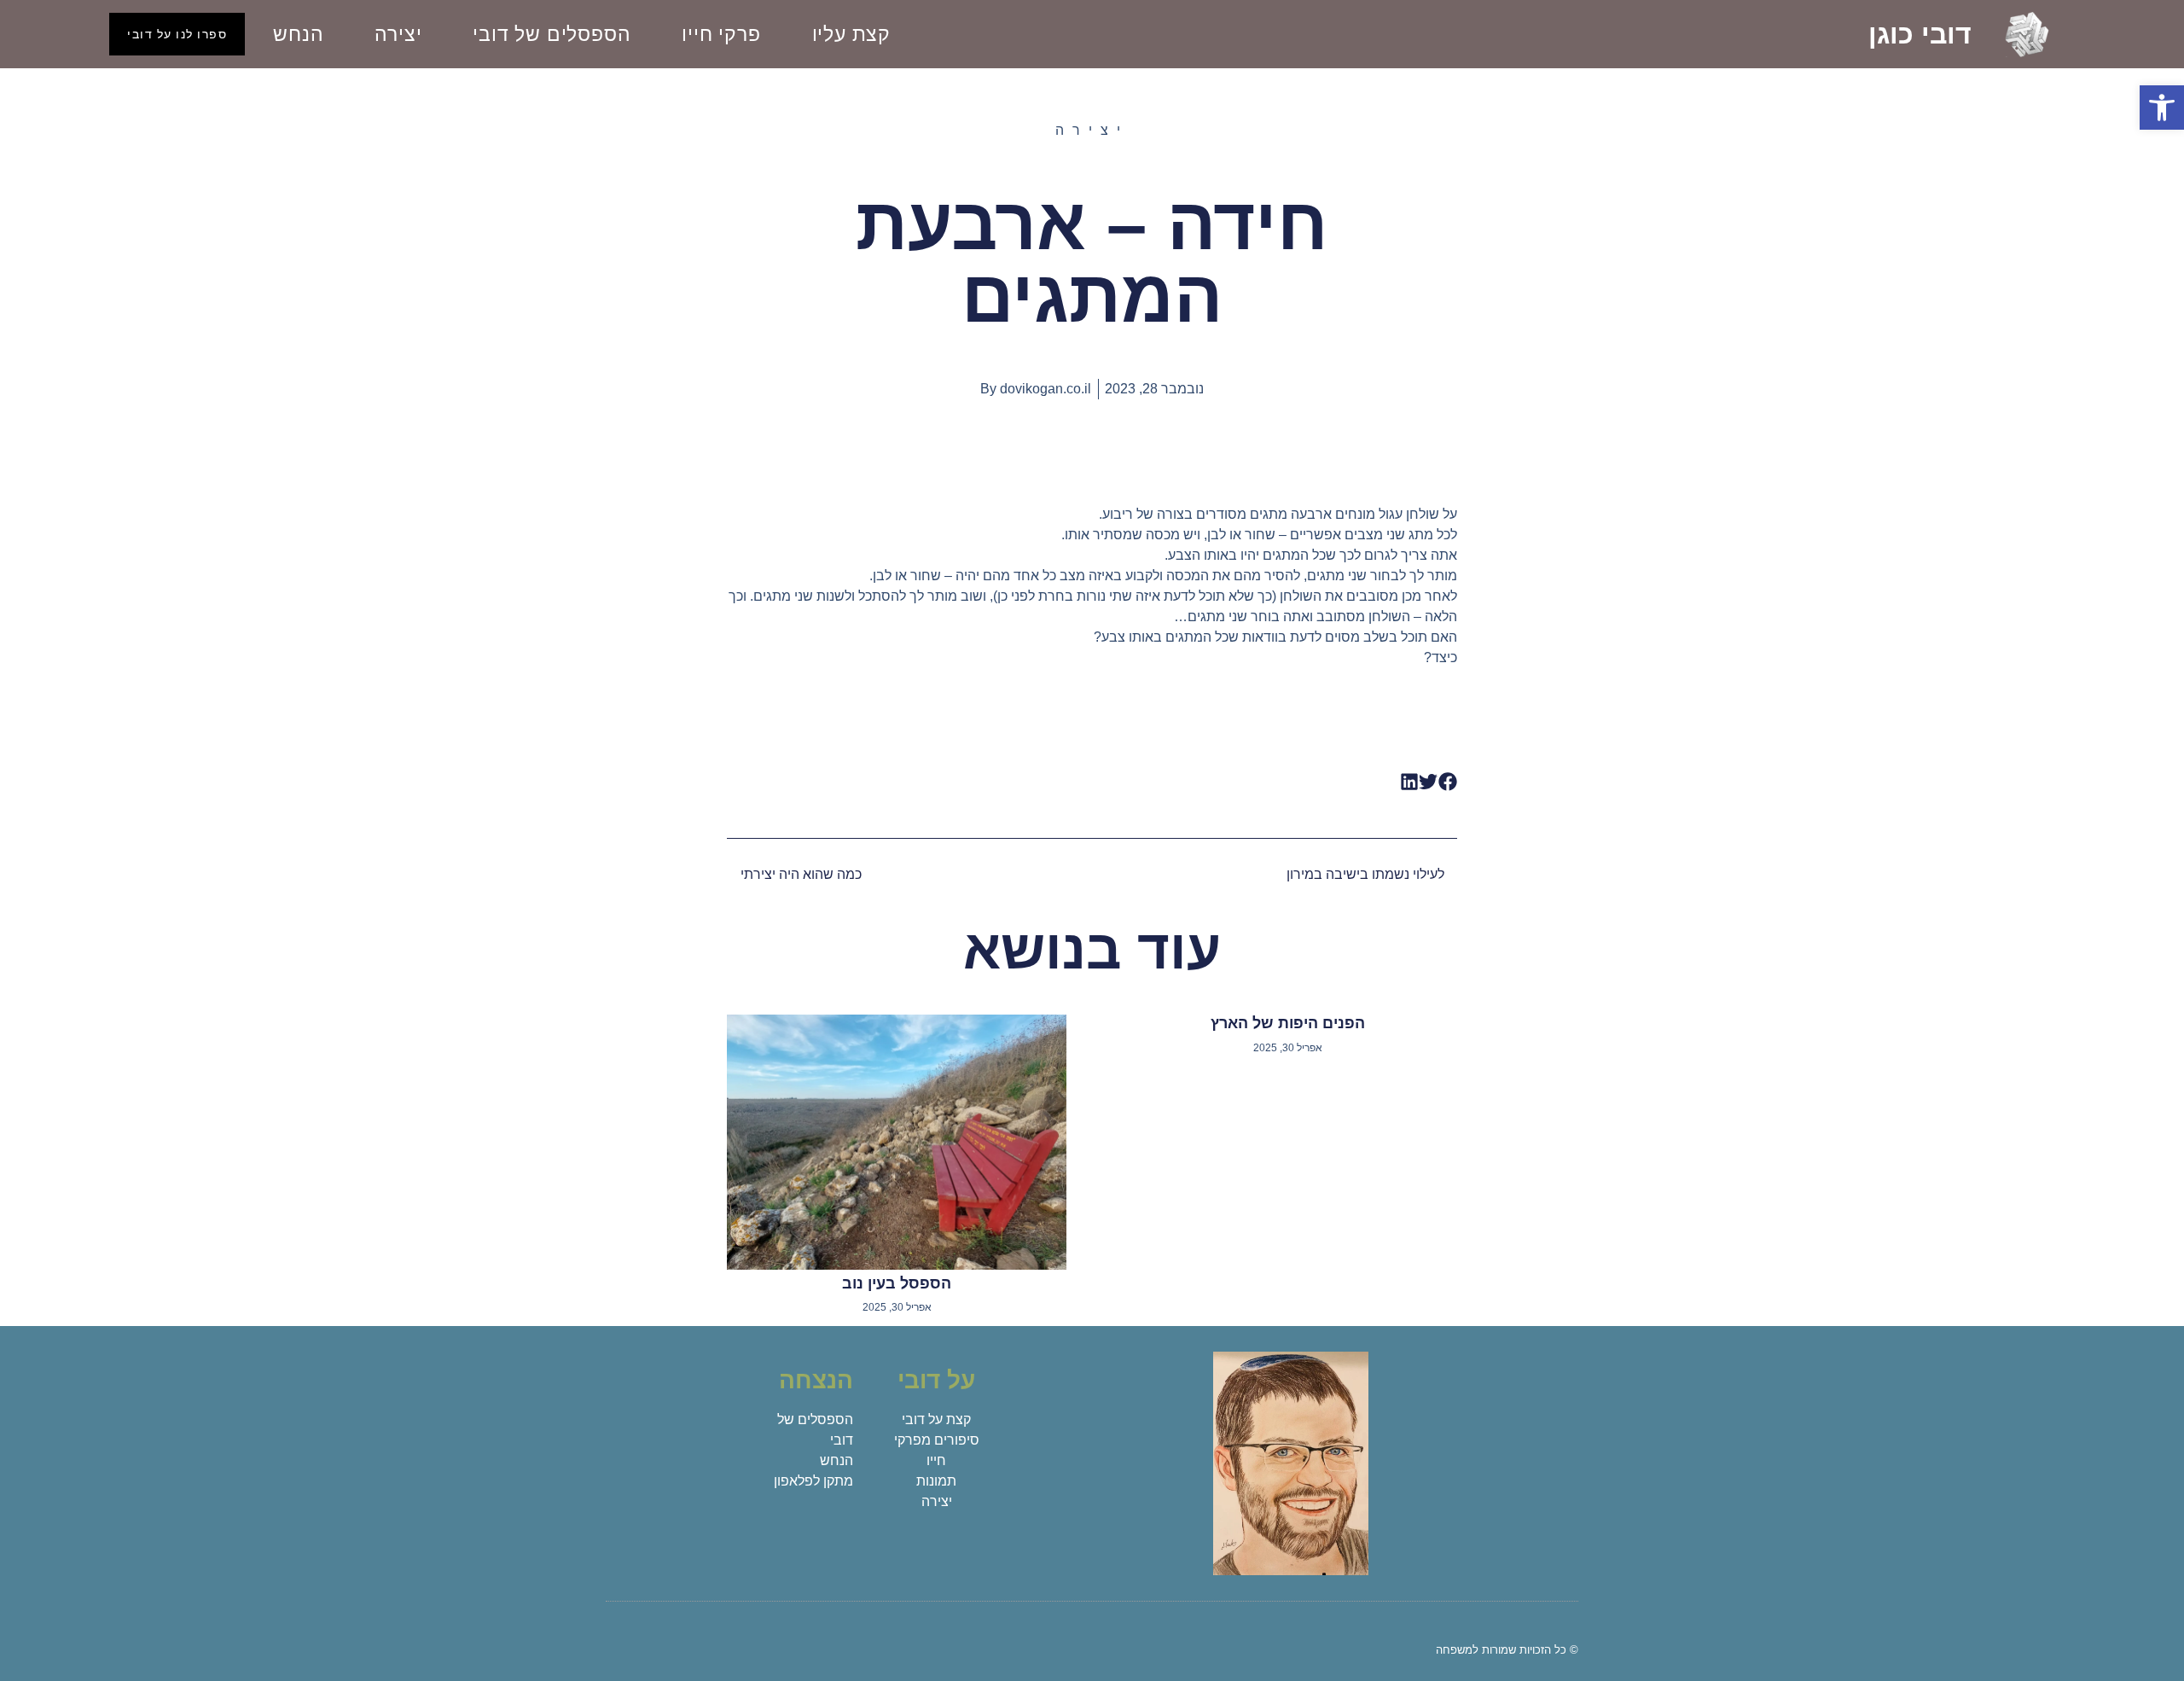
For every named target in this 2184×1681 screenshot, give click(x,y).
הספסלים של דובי (552, 34)
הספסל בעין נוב (897, 1283)
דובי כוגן (1920, 34)
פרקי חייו (721, 34)
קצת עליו (851, 34)
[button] (2162, 108)
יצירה (398, 34)
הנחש (298, 34)
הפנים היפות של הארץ (1288, 1023)
